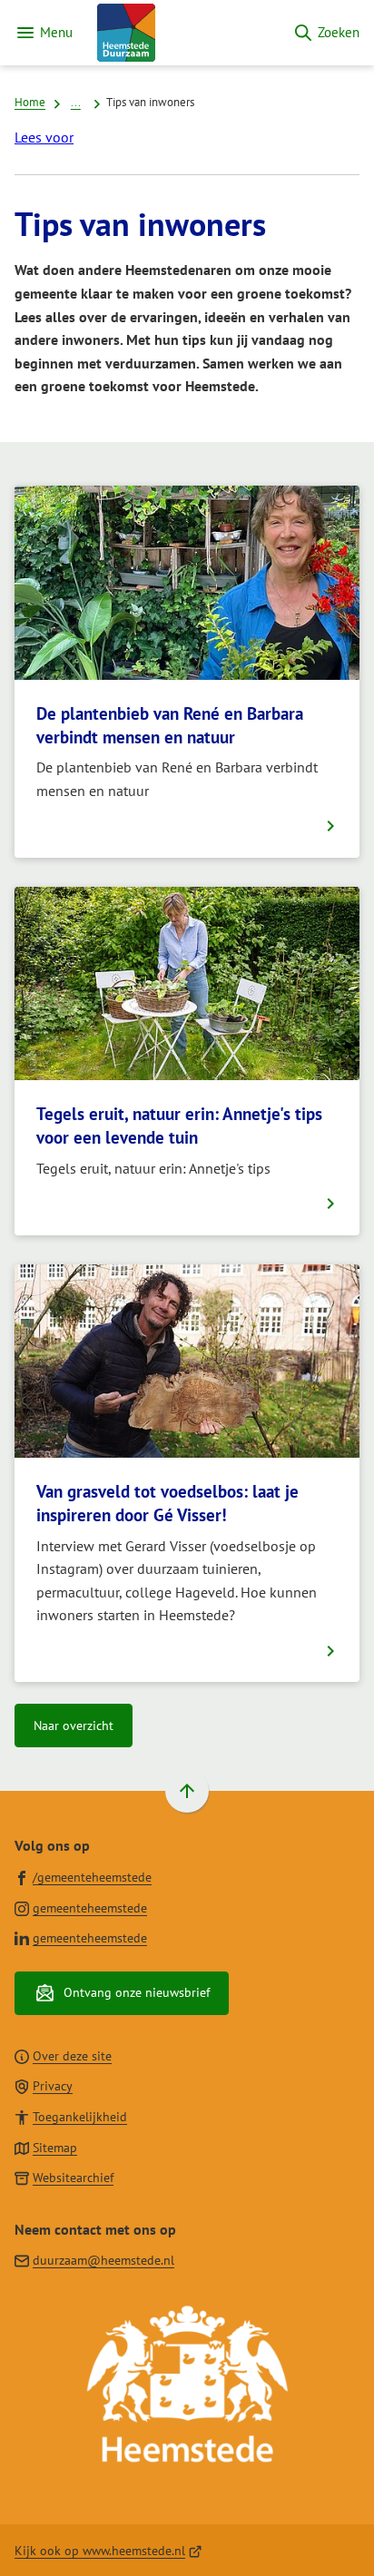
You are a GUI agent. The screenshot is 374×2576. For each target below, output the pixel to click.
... (76, 102)
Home (30, 102)
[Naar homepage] (182, 33)
